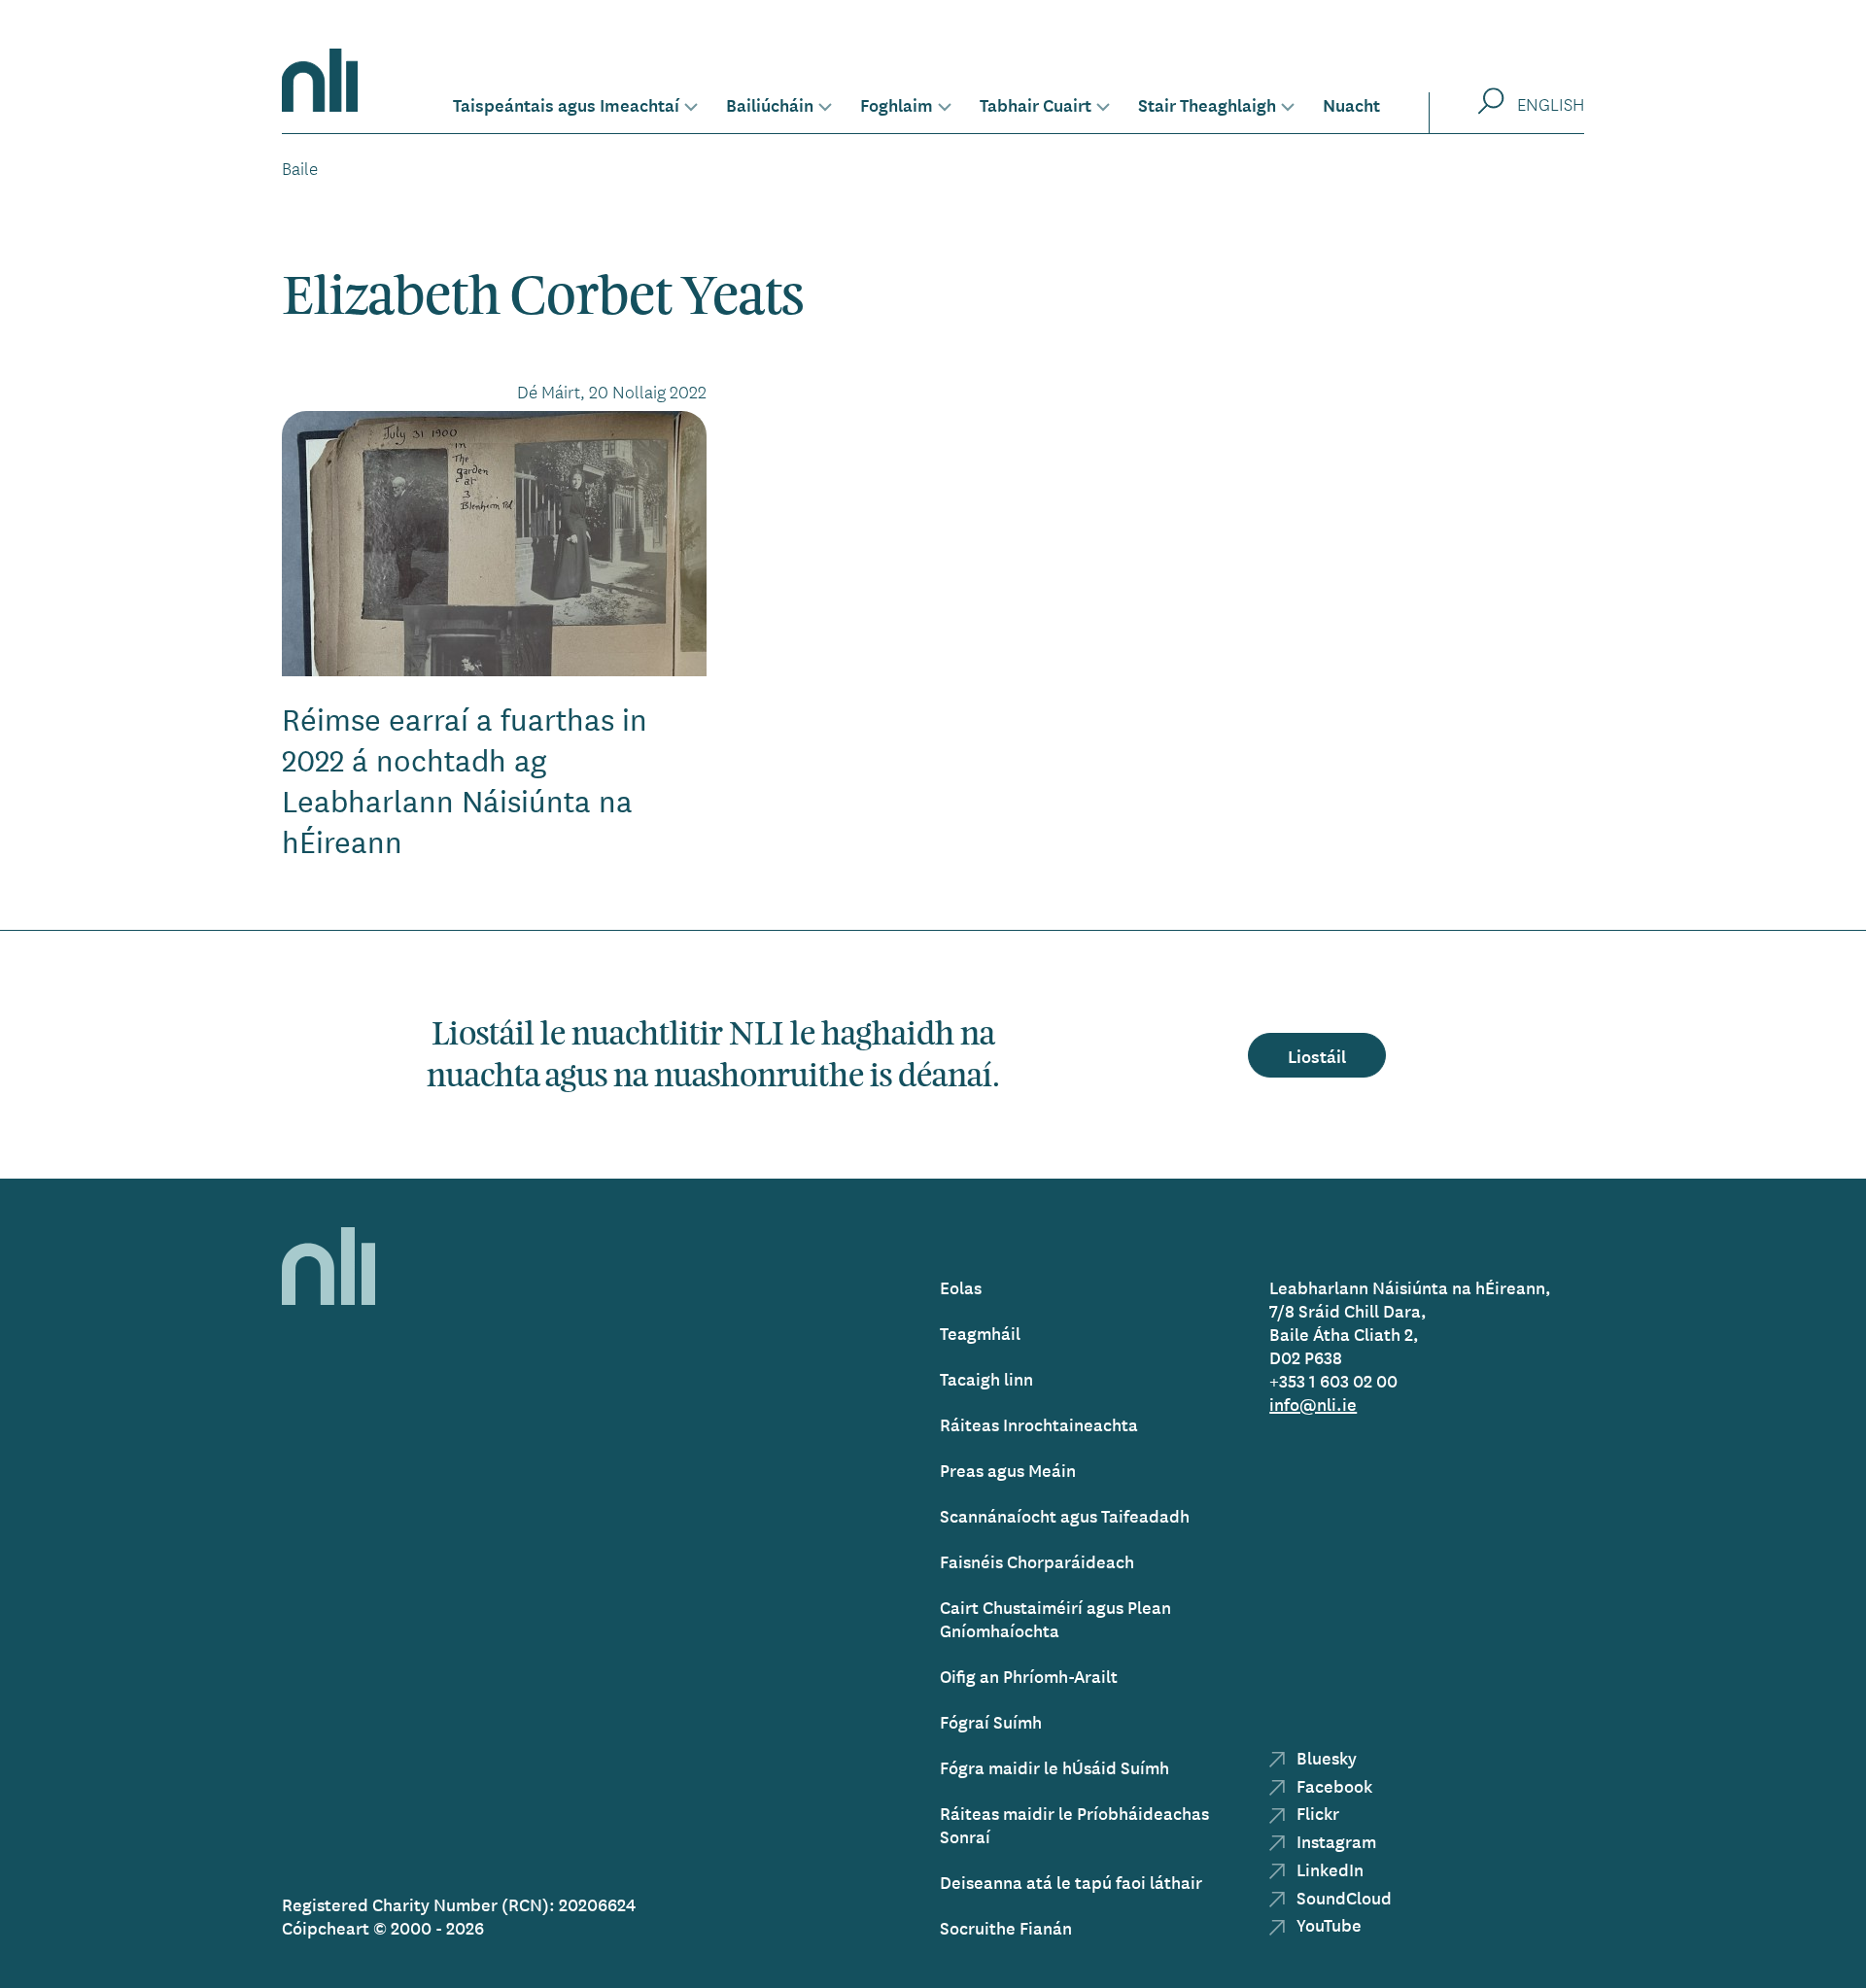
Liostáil (1317, 1055)
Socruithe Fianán (1006, 1927)
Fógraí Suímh (991, 1721)
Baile (300, 168)
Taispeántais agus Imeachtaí (566, 104)
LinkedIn (1328, 1869)
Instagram (1334, 1841)
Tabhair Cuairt (1036, 104)
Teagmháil (980, 1333)
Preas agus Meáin (1008, 1470)
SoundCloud (1342, 1897)
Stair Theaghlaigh (1207, 104)
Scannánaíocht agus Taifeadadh (1065, 1515)
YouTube (1327, 1924)
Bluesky (1325, 1757)
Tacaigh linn (986, 1378)
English (1551, 104)
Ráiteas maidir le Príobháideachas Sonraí (1074, 1824)
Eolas (961, 1287)
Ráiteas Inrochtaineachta (1039, 1424)
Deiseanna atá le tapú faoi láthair (1071, 1882)
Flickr (1316, 1813)
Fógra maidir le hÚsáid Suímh (1054, 1767)
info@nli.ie (1313, 1404)
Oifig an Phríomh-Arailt (1029, 1676)
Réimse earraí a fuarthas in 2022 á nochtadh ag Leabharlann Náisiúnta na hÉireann (465, 780)
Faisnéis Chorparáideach (1037, 1561)
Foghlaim (897, 104)
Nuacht (1351, 104)
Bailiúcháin (770, 104)
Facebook (1332, 1785)
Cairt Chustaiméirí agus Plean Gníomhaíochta (1055, 1618)
